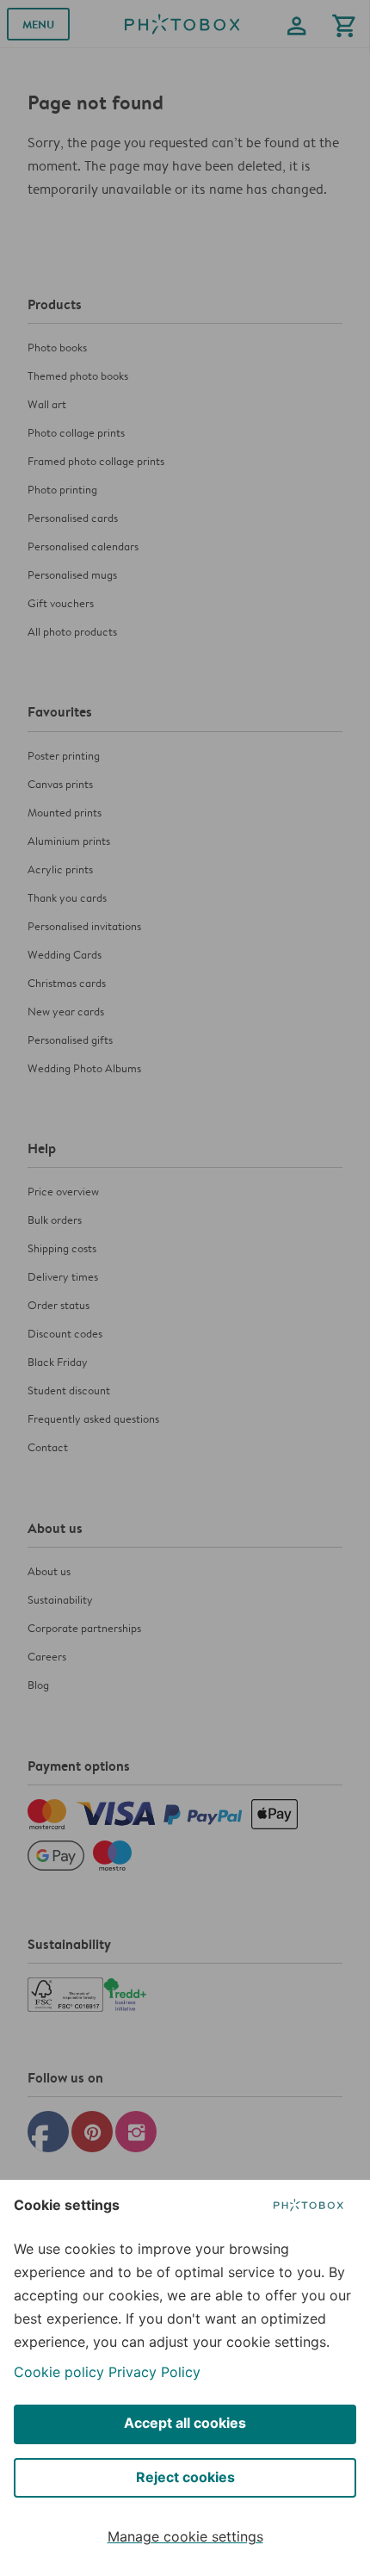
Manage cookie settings (185, 2536)
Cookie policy (59, 2372)
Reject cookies (185, 2477)
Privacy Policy (154, 2372)
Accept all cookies (185, 2423)
